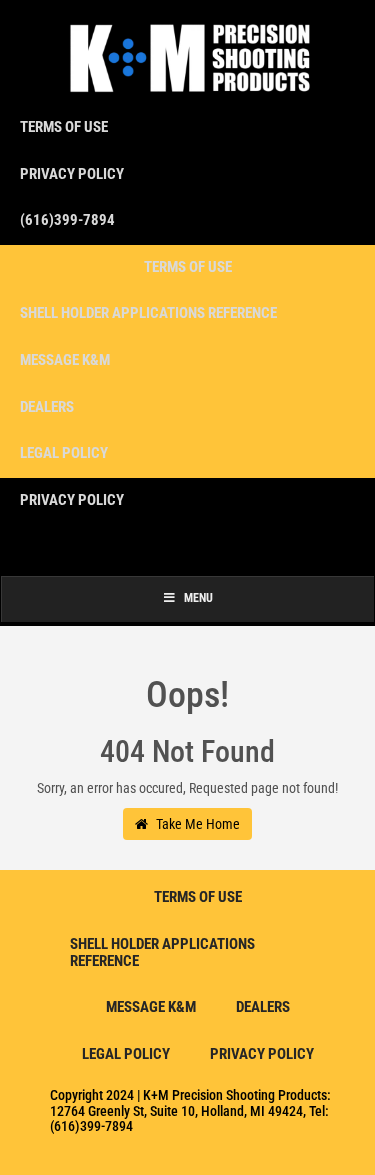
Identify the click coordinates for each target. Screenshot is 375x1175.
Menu (198, 598)
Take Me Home (196, 824)
